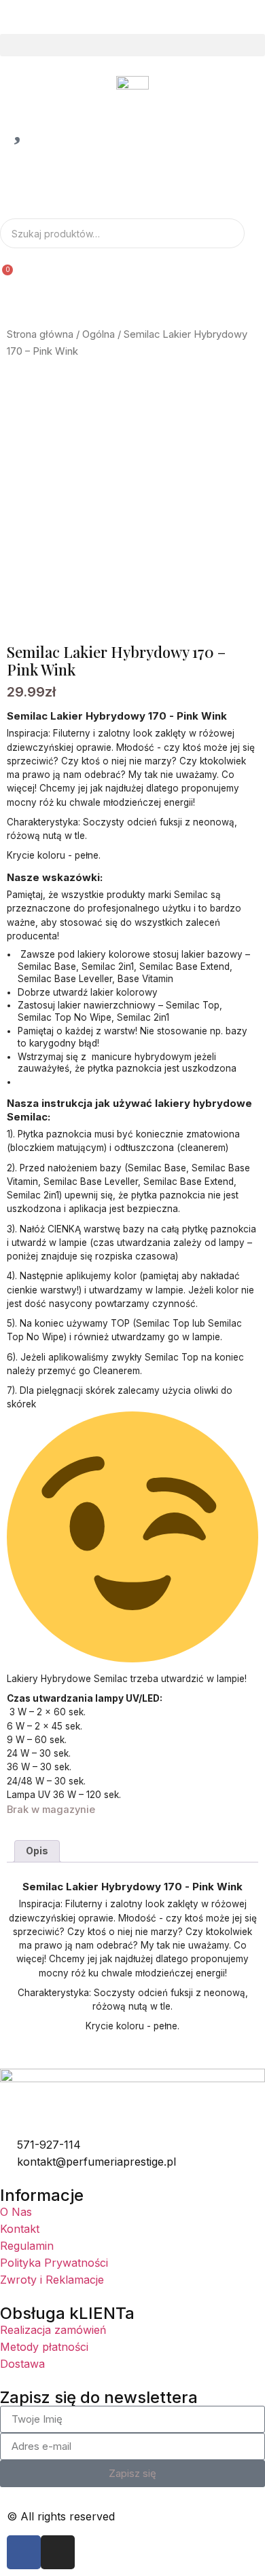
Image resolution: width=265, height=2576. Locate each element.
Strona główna (40, 334)
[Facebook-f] (24, 2552)
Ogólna (99, 334)
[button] (132, 45)
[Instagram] (58, 2552)
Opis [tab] (37, 1851)
